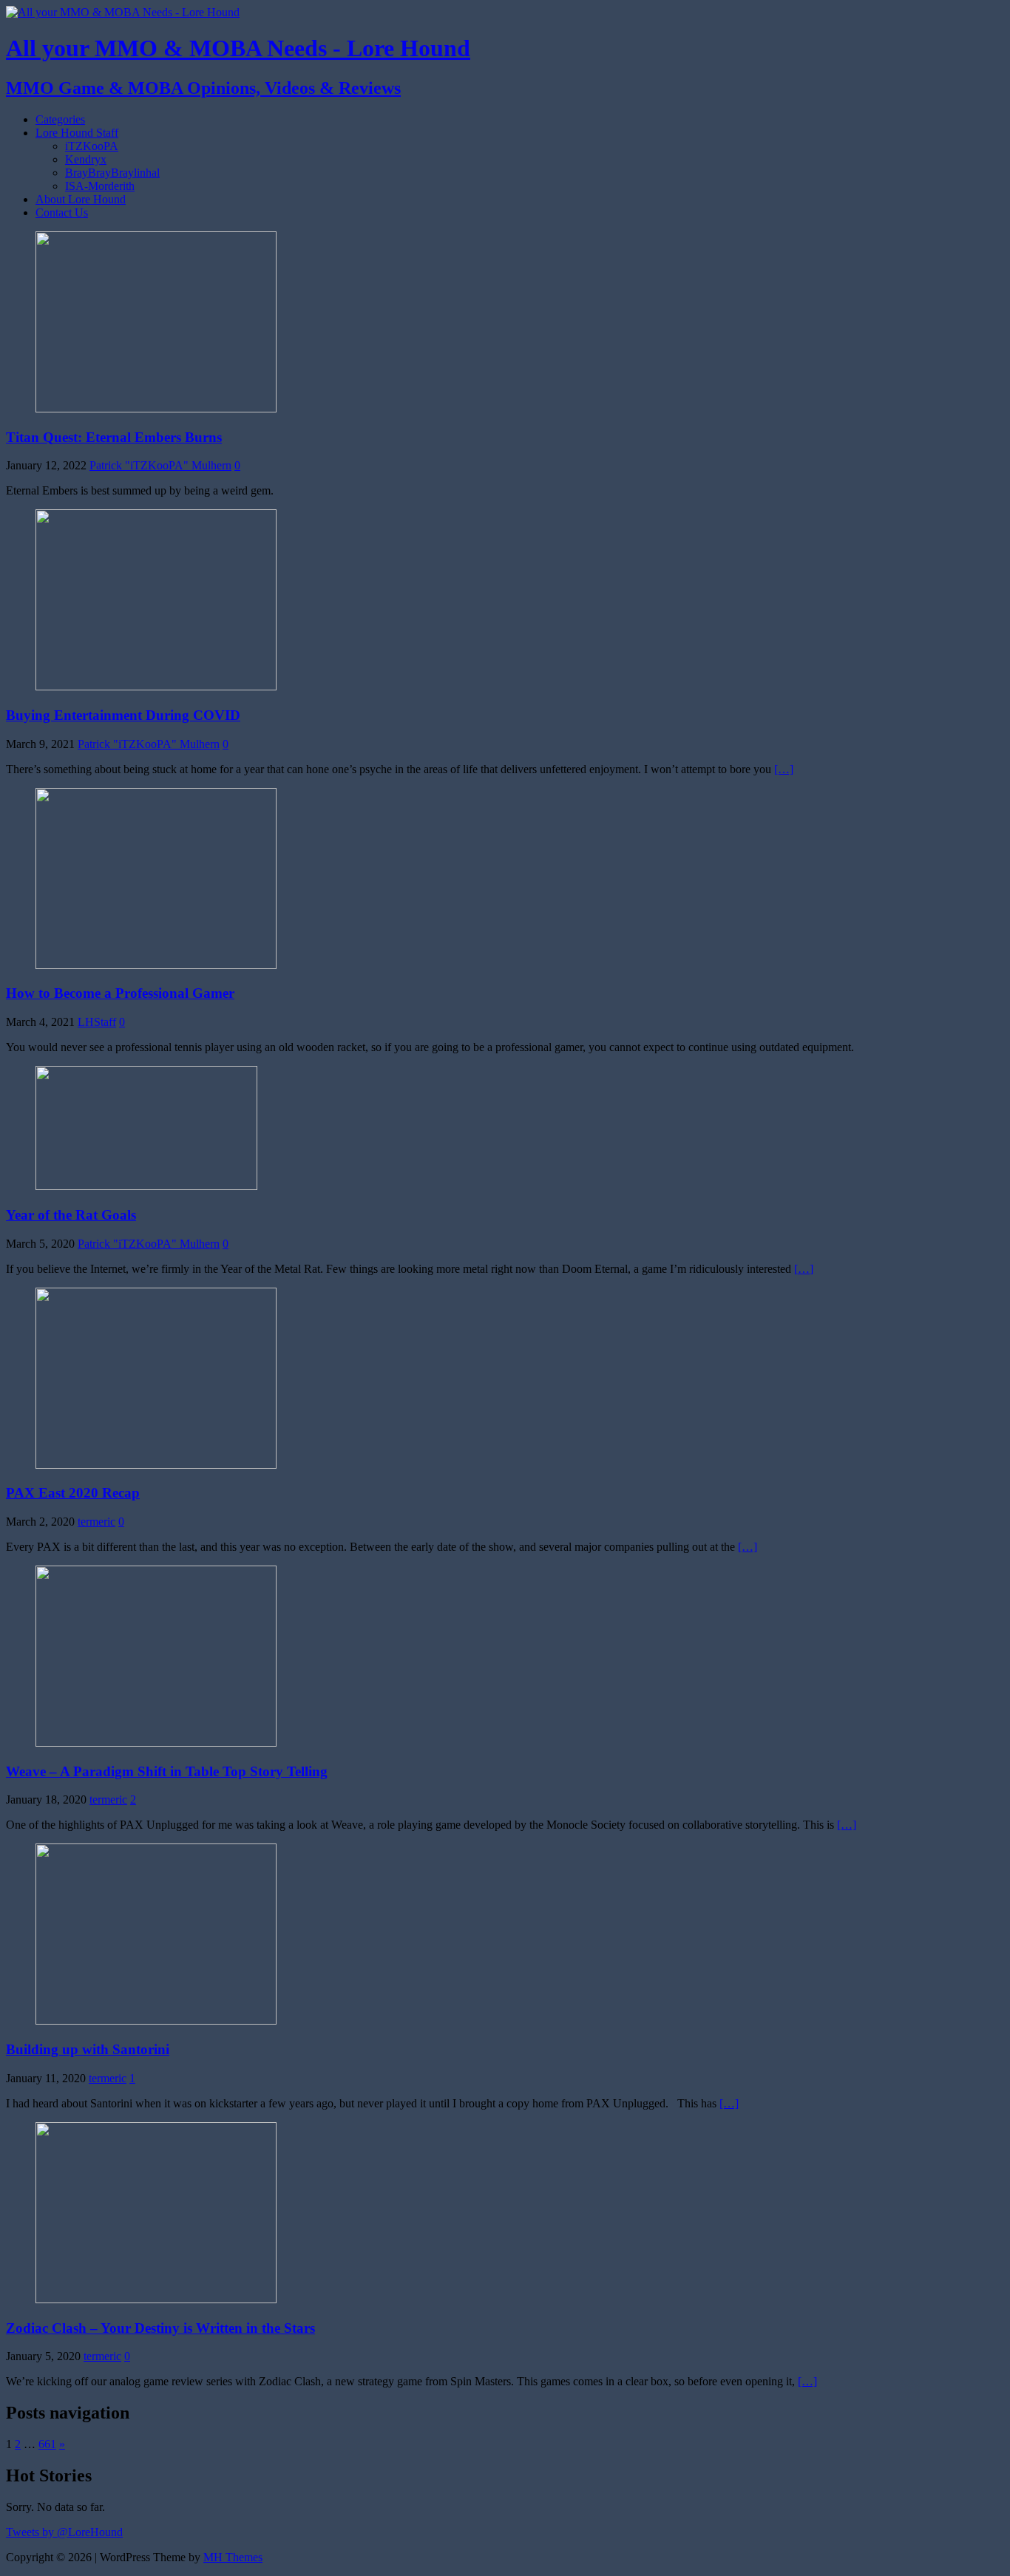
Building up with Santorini (88, 2049)
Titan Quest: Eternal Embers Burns (114, 437)
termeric (96, 1522)
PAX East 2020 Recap (73, 1493)
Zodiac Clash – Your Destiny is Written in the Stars (160, 2328)
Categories (60, 119)
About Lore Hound (81, 199)
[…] (784, 769)
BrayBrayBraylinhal (112, 173)
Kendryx (86, 159)
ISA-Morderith (100, 186)
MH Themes (233, 2557)
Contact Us (62, 213)
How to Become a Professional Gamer (120, 993)
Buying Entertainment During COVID (123, 715)
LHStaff (97, 1022)
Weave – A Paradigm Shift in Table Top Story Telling (167, 1771)
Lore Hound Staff (77, 133)
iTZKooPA (92, 146)
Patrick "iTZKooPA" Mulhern (160, 465)
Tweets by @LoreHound (64, 2532)
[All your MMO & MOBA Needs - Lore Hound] (123, 12)
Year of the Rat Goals (71, 1215)
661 (47, 2444)
